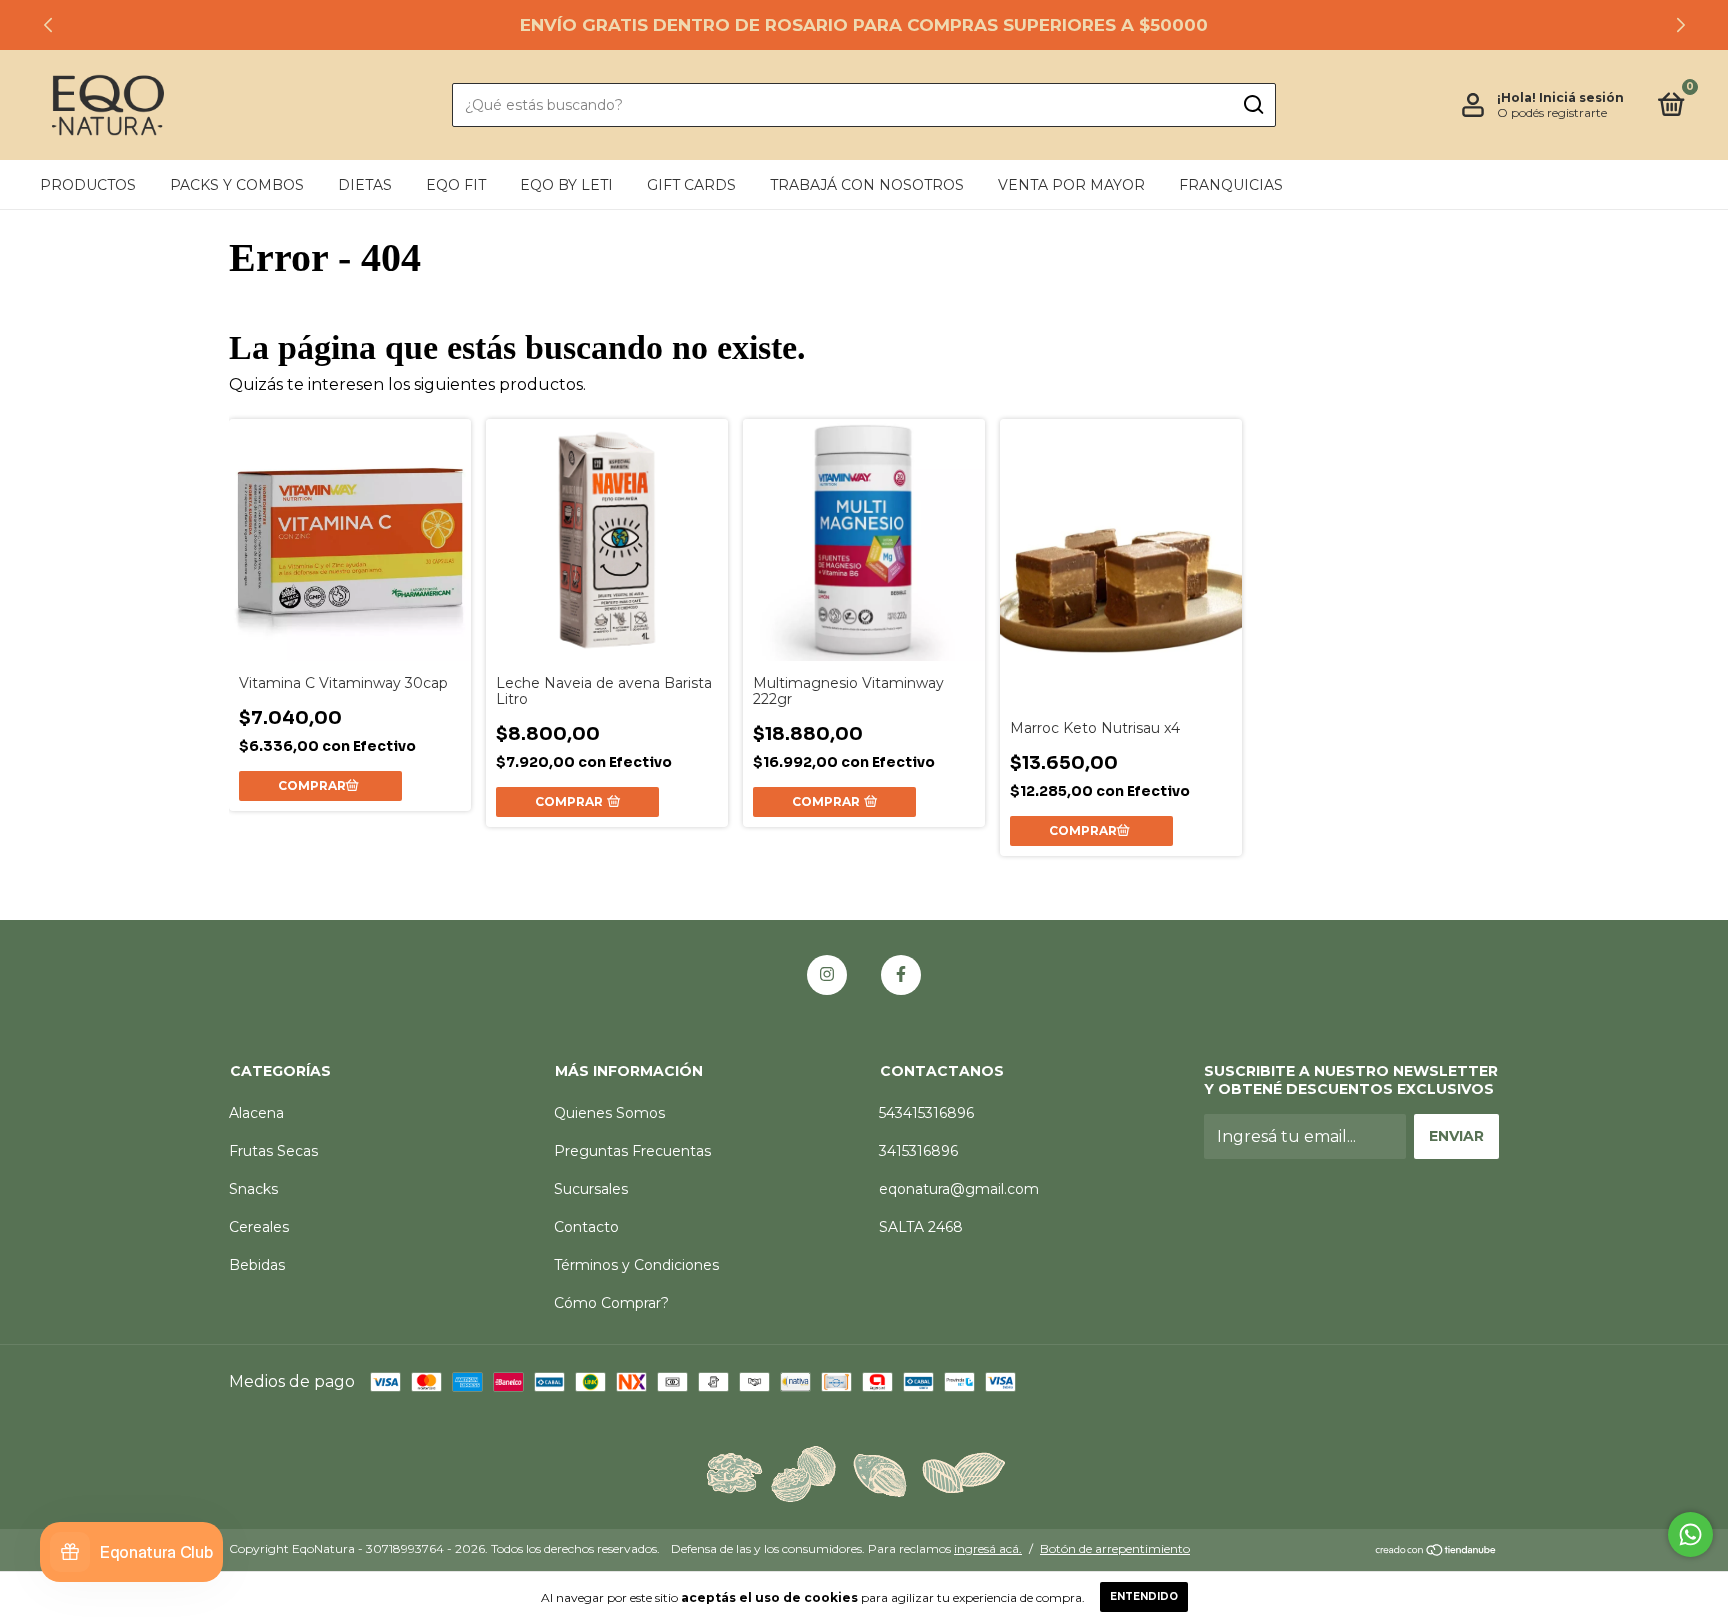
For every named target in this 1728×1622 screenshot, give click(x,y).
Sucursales (591, 1189)
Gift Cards (691, 185)
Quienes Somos (609, 1113)
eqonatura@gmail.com (959, 1189)
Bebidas (257, 1265)
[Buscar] (1252, 105)
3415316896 (918, 1151)
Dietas (365, 185)
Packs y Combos (237, 185)
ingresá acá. (988, 1548)
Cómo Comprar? (611, 1303)
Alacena (256, 1113)
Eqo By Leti (566, 185)
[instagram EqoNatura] (827, 975)
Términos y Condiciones (636, 1265)
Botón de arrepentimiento (1115, 1548)
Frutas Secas (273, 1151)
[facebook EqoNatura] (901, 975)
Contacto (586, 1227)
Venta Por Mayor (1071, 185)
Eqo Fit (456, 185)
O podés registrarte (1552, 112)
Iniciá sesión (1581, 97)
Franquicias (1231, 185)
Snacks (253, 1189)
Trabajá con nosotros (867, 185)
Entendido (1144, 1596)
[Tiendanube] (1436, 1551)
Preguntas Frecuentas (632, 1151)
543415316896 (926, 1113)
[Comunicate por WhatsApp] (1690, 1534)
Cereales (259, 1227)
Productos (88, 185)
